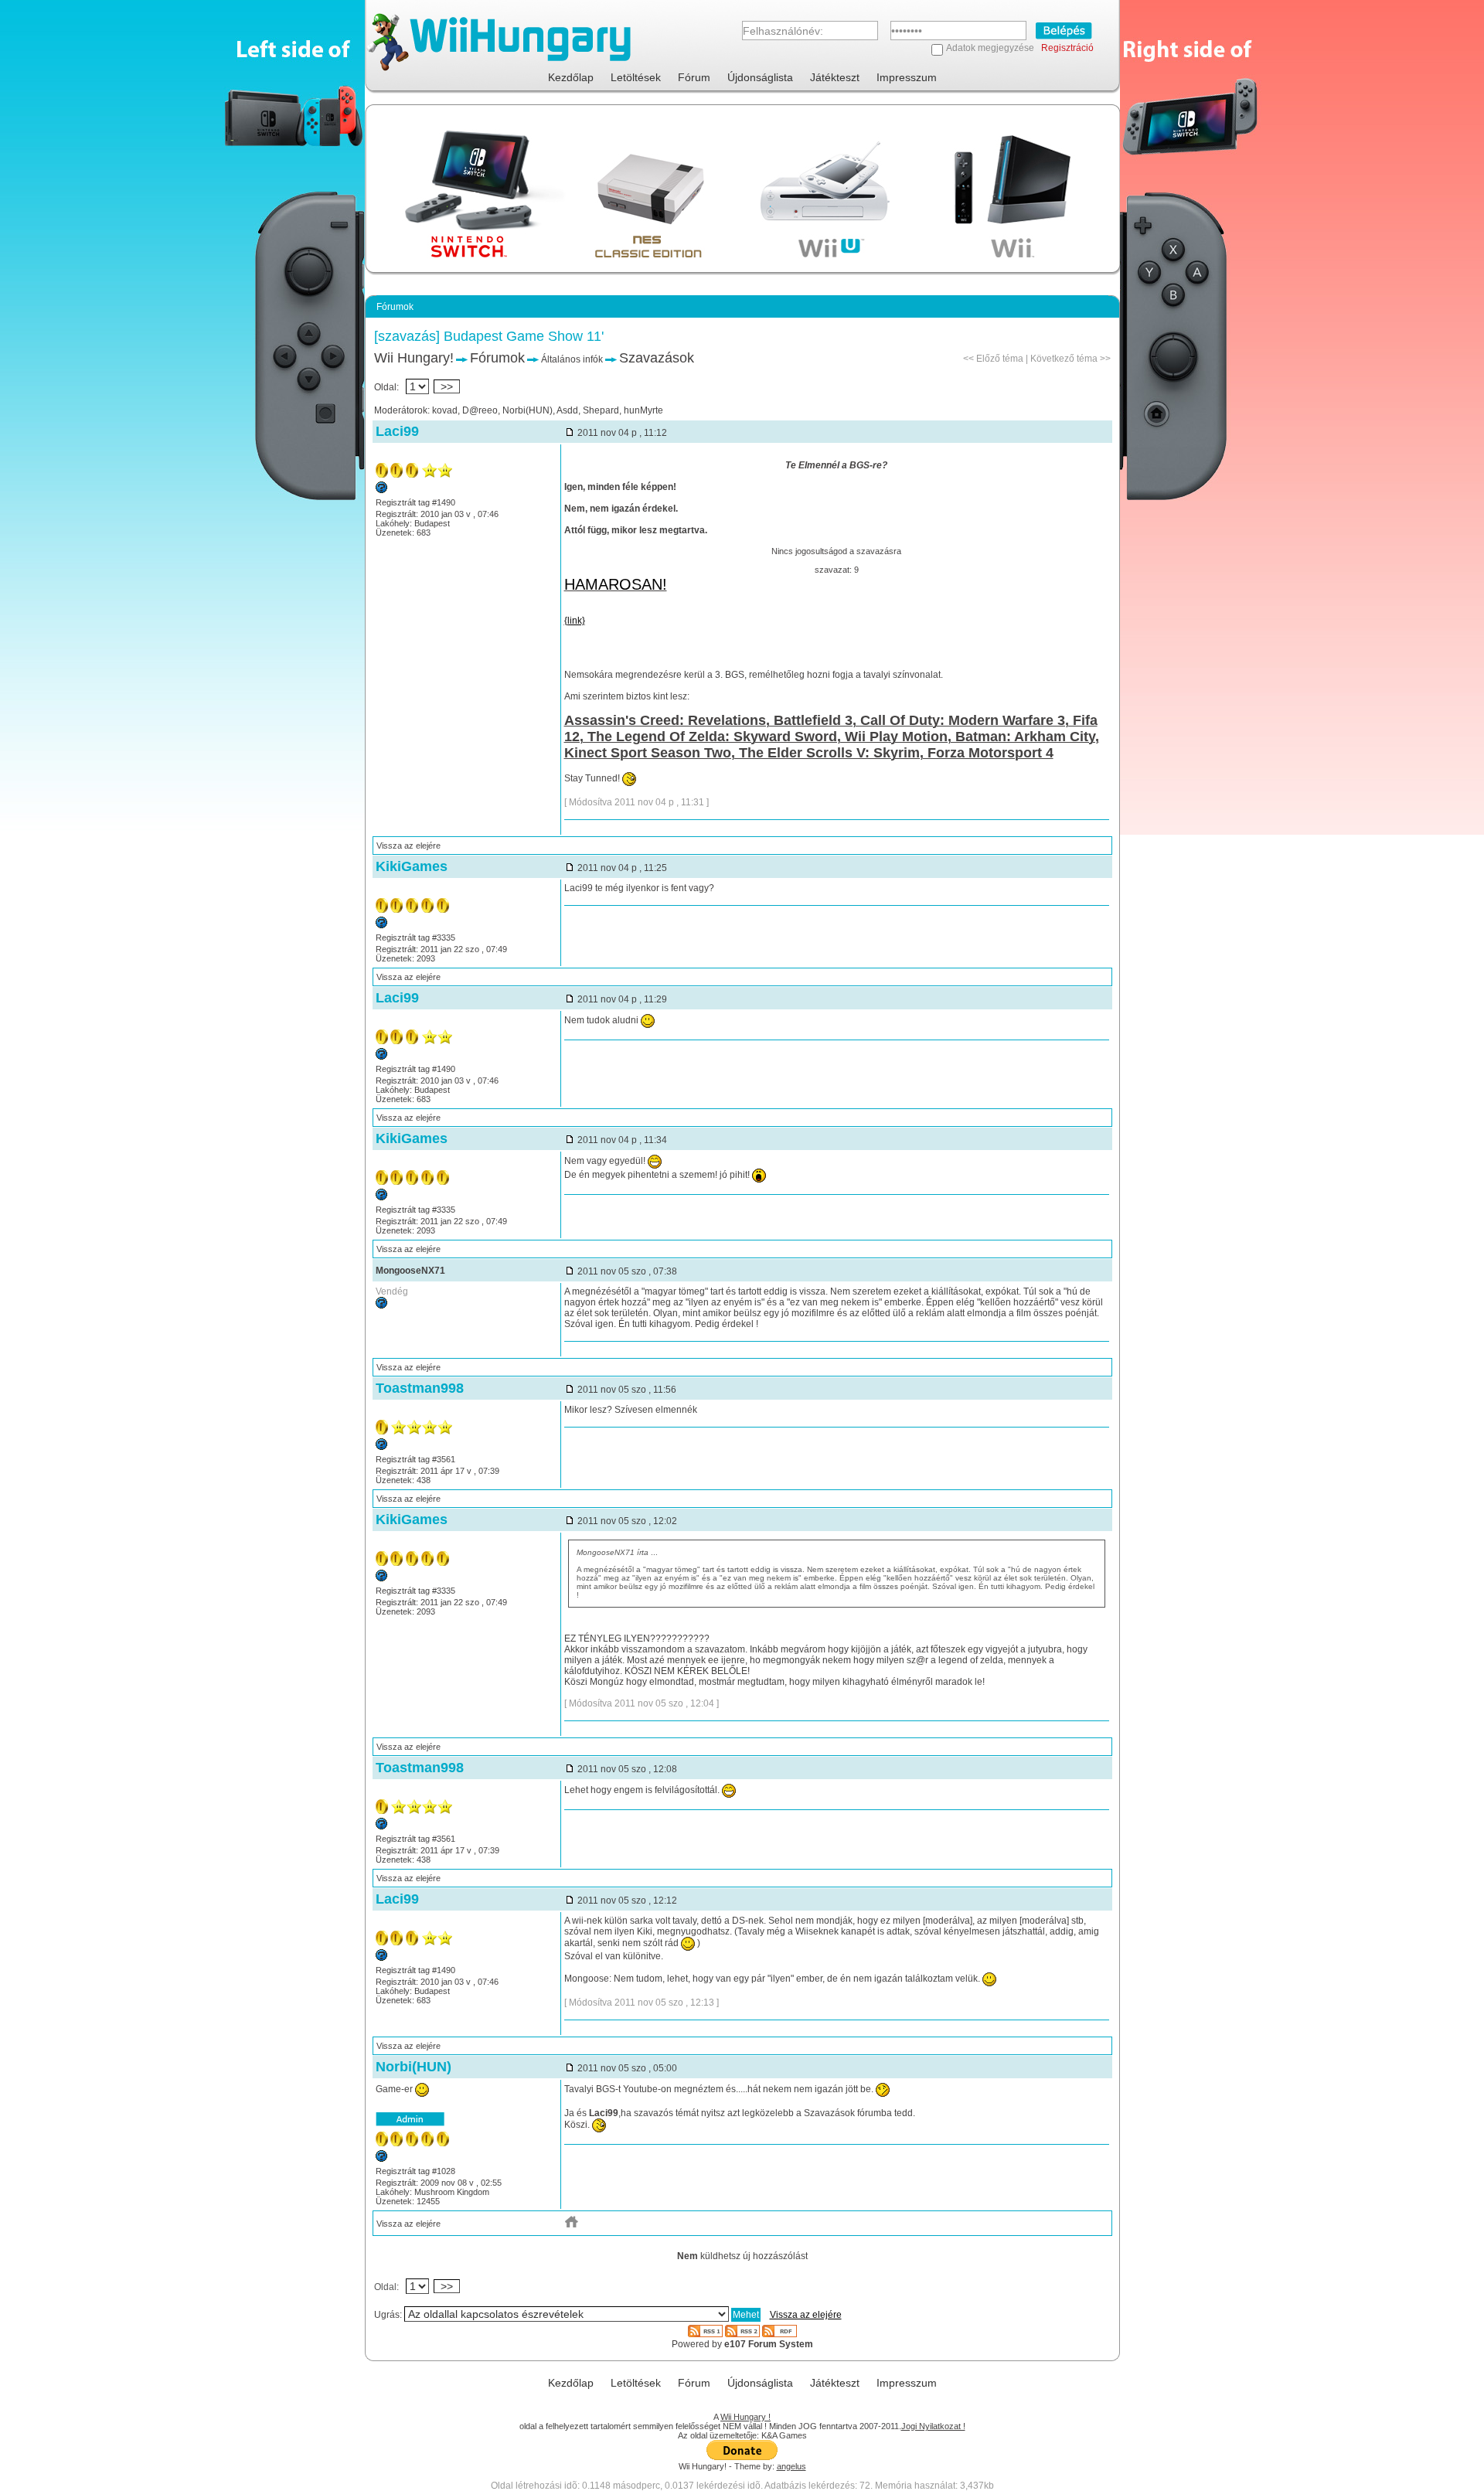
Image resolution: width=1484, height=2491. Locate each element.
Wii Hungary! (414, 358)
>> (447, 386)
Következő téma (1064, 359)
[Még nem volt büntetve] (381, 1305)
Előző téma (1000, 359)
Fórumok (497, 358)
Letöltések (636, 77)
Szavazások (657, 358)
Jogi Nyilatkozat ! (933, 2426)
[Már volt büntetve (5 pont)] (381, 925)
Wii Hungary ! (745, 2417)
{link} (575, 621)
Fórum (694, 77)
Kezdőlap (571, 77)
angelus (791, 2466)
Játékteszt (835, 77)
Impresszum (907, 77)
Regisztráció (1067, 48)
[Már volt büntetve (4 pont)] (381, 490)
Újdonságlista (760, 77)
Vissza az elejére (408, 846)
